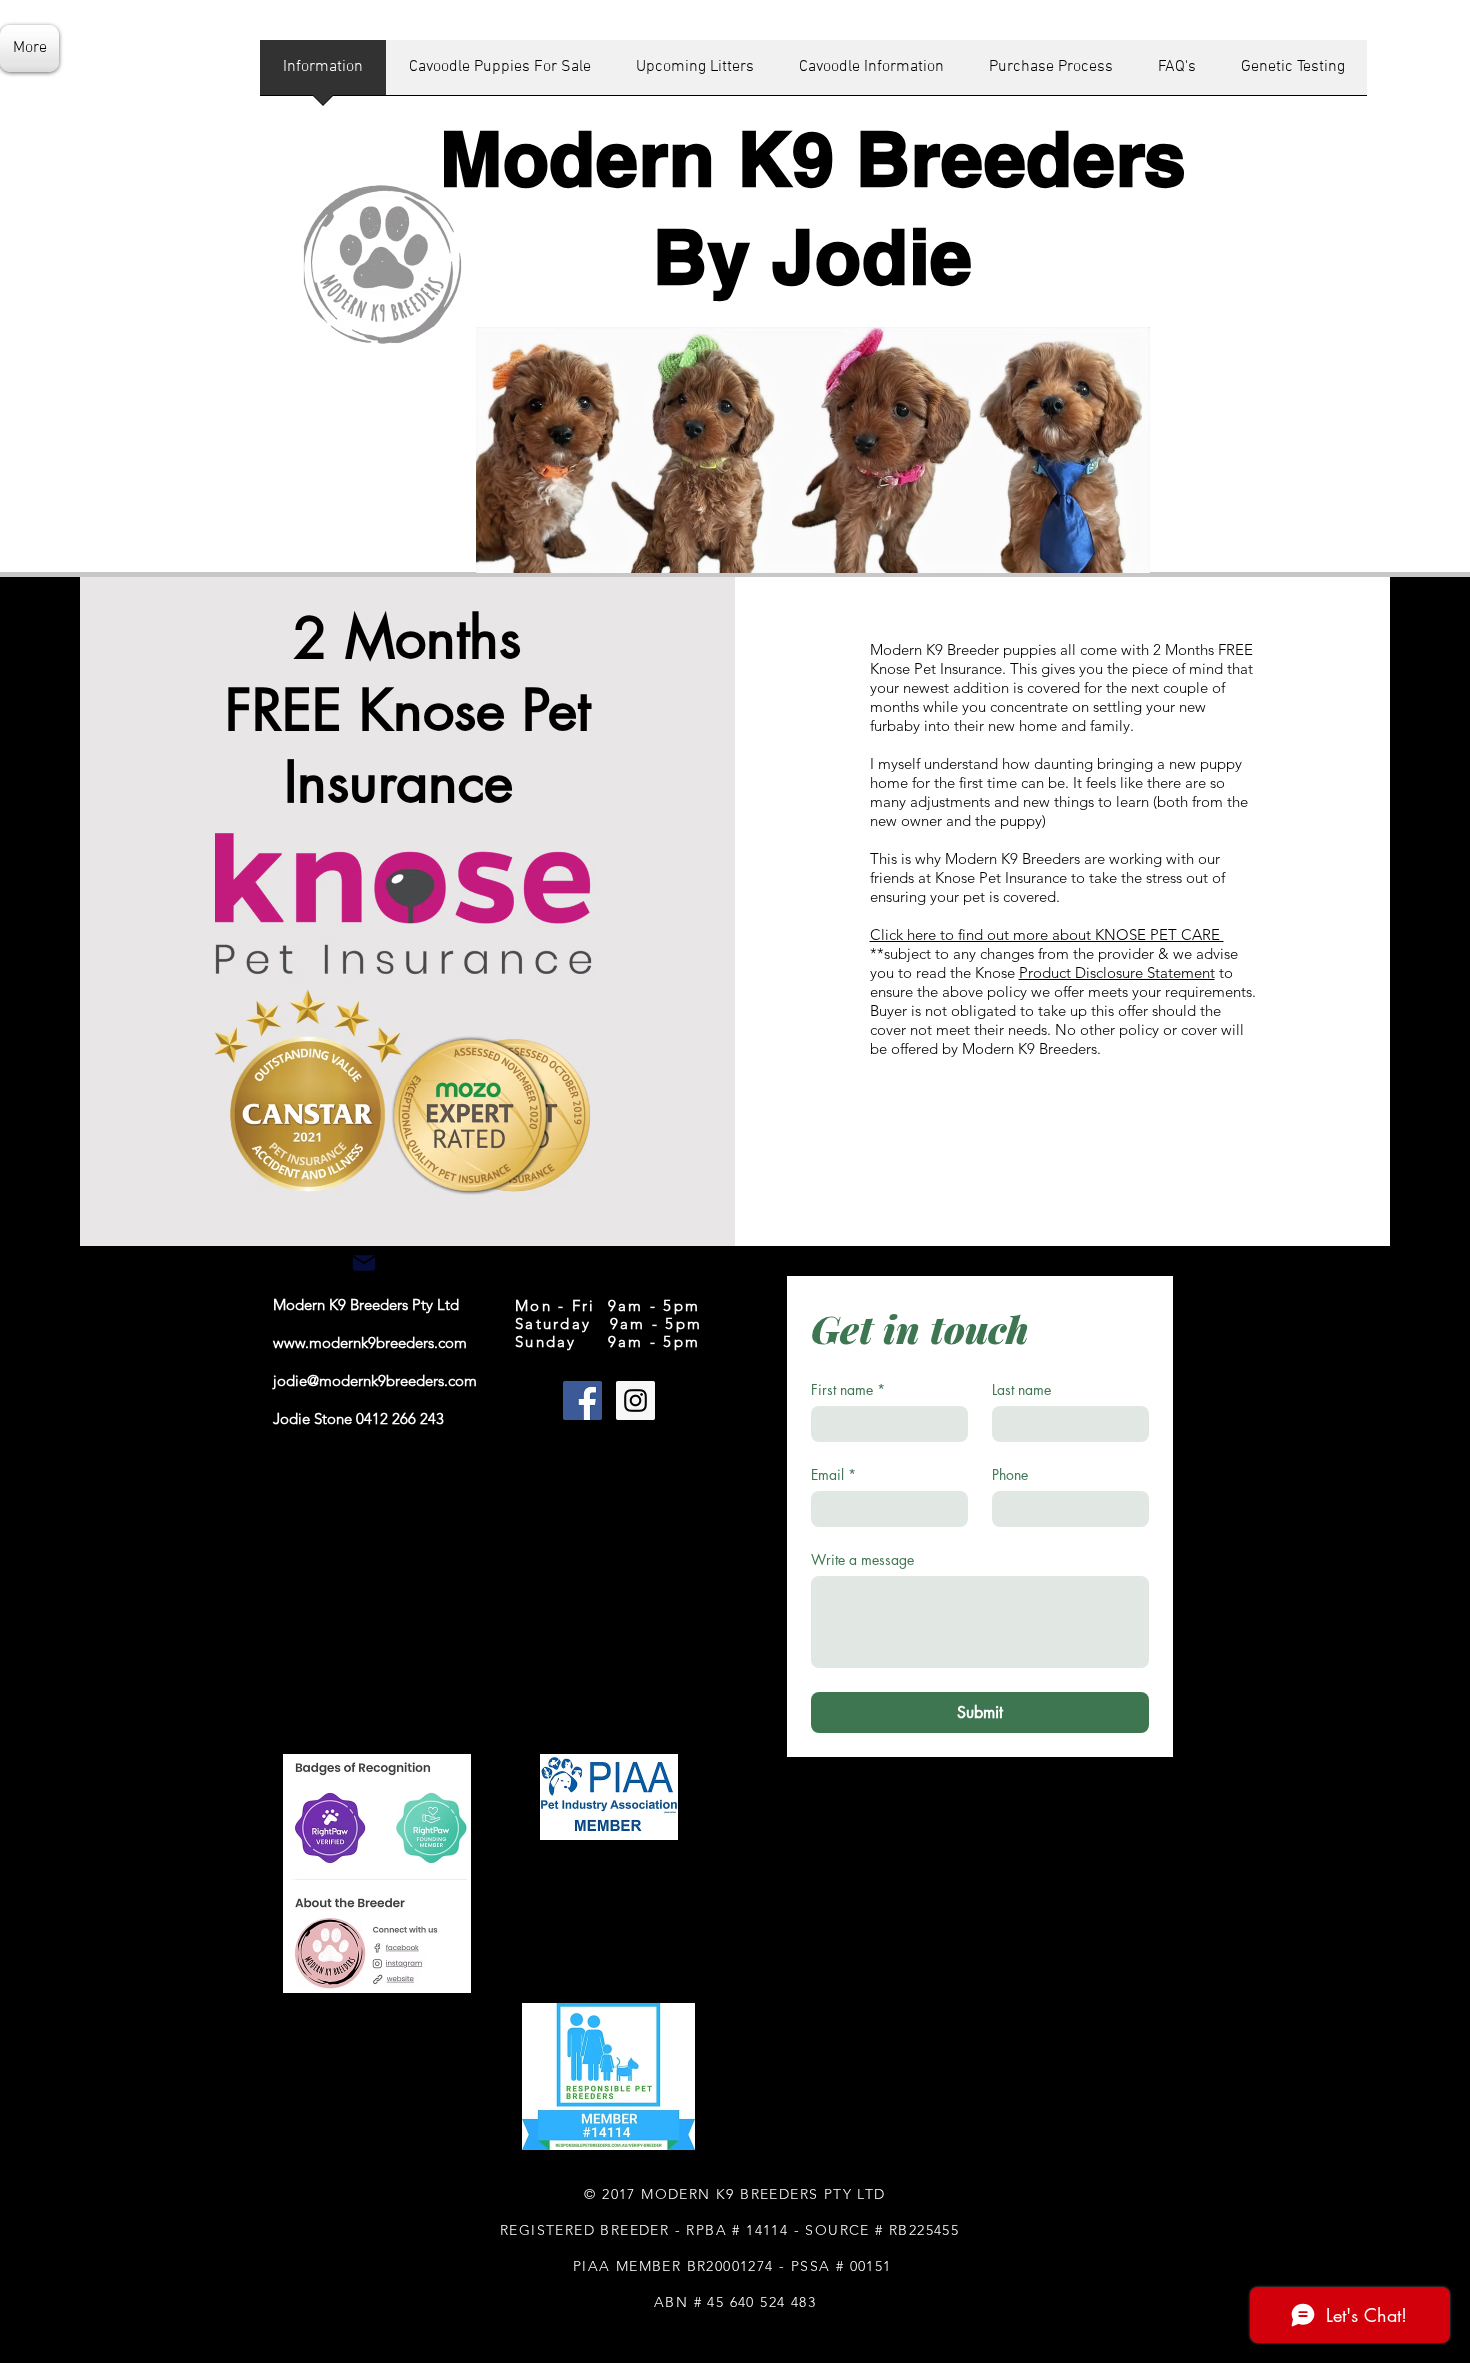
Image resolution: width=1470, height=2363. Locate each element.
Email (833, 1474)
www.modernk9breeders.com (370, 1342)
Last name (1021, 1389)
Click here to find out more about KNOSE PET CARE (1047, 934)
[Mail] (364, 1263)
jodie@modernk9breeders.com (375, 1380)
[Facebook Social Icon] (582, 1400)
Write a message (862, 1559)
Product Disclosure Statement (1117, 972)
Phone (1010, 1474)
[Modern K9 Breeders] (635, 1400)
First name (848, 1389)
